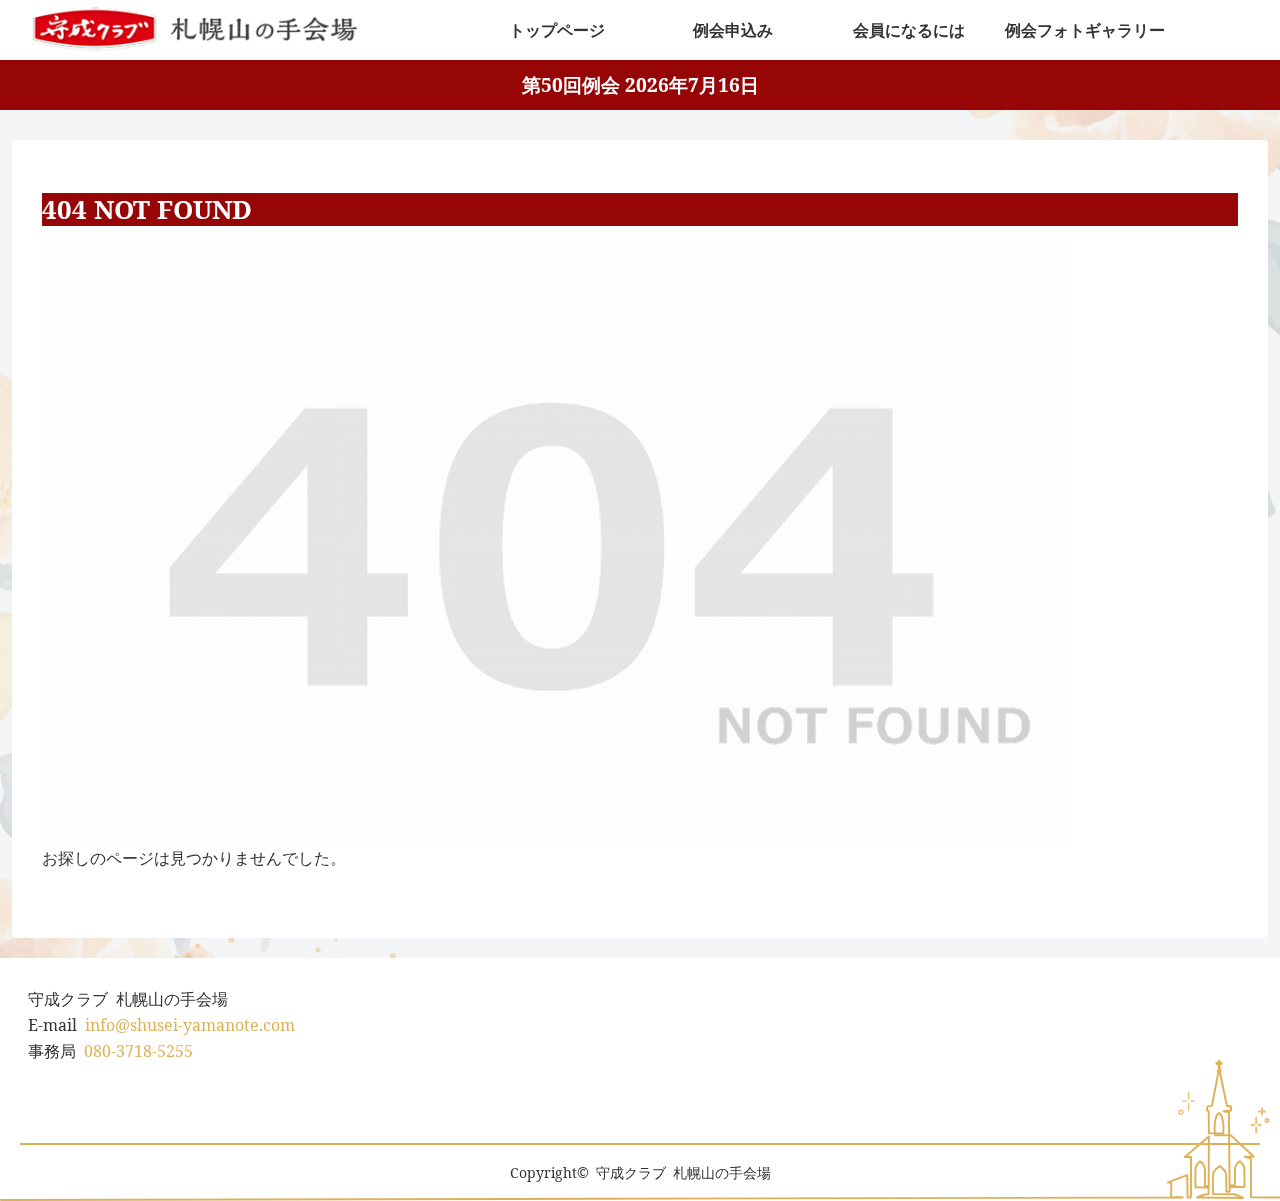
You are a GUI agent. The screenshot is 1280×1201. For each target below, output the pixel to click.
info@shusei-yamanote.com (190, 1025)
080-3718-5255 (138, 1051)
